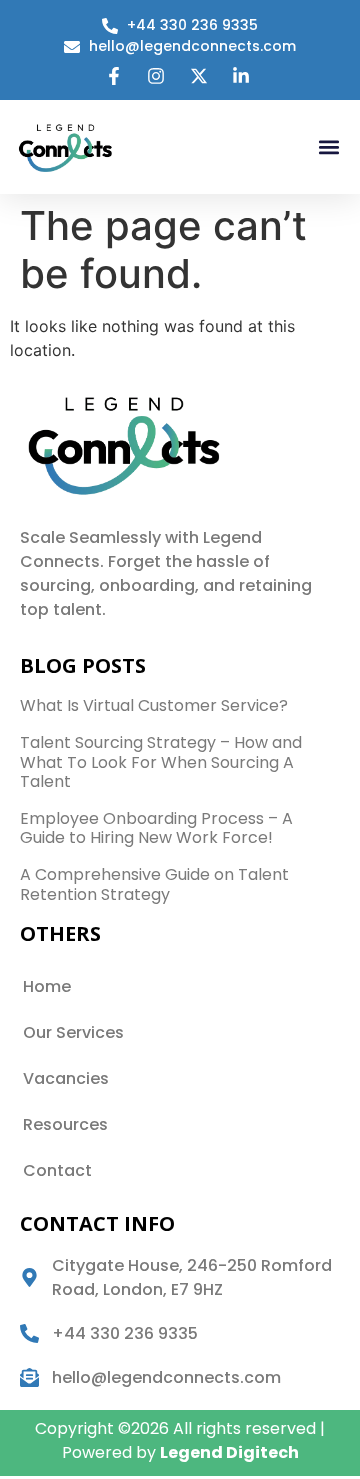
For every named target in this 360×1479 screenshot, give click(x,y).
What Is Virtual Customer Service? (154, 705)
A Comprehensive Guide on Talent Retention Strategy (154, 884)
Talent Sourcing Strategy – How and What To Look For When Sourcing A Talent (161, 761)
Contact (57, 1170)
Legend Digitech (229, 1452)
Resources (65, 1124)
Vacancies (66, 1078)
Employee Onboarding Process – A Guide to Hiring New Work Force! (156, 828)
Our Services (73, 1032)
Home (47, 986)
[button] (328, 147)
